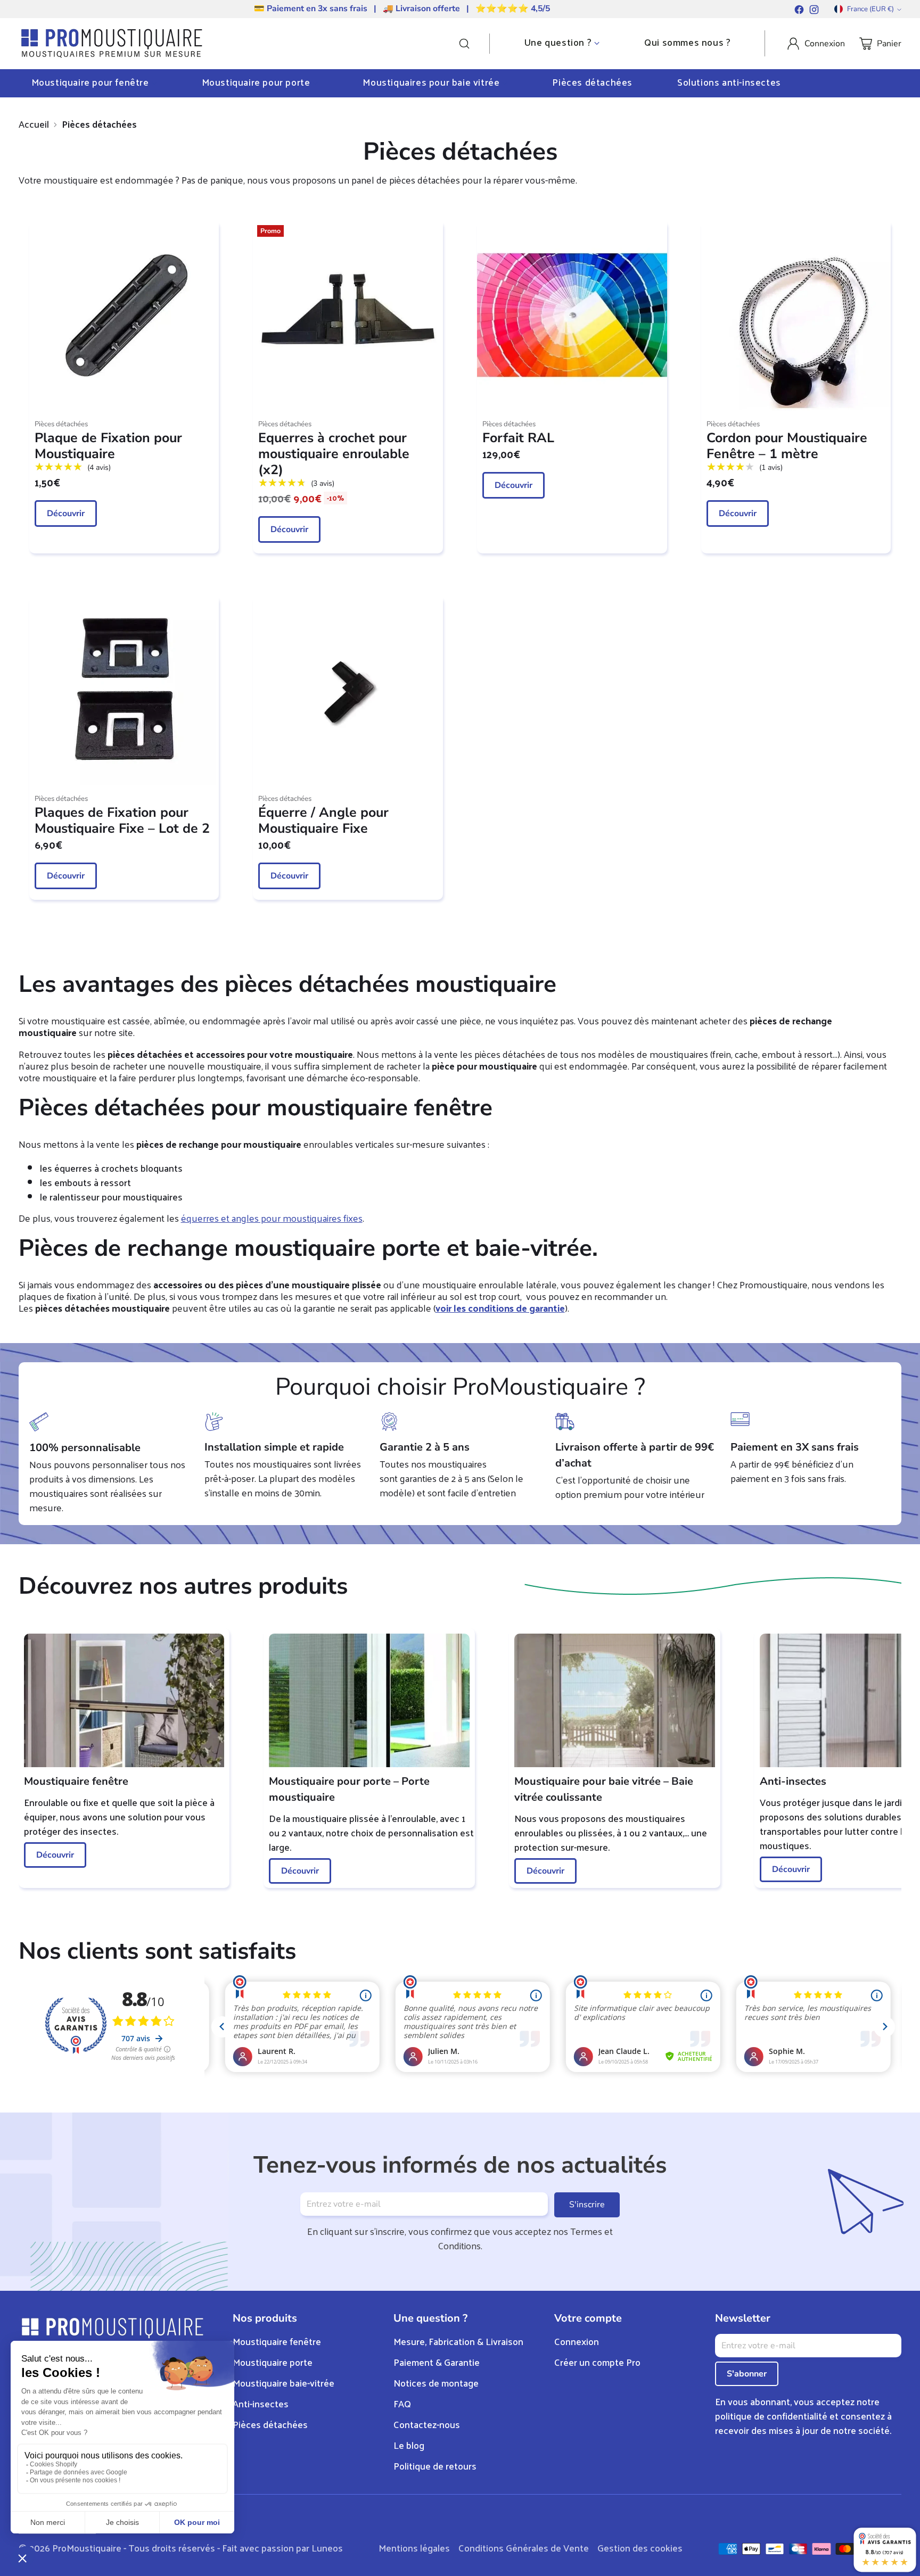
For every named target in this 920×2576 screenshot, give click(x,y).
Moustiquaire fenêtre (277, 2341)
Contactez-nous (427, 2424)
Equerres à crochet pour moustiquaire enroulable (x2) (334, 454)
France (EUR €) (870, 9)
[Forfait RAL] (572, 316)
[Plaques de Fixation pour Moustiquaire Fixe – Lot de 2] (124, 691)
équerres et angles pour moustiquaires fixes (272, 1218)
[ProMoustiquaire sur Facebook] (799, 11)
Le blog (409, 2445)
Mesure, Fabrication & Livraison (458, 2341)
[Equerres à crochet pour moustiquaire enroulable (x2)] (348, 316)
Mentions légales (414, 2548)
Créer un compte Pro (597, 2362)
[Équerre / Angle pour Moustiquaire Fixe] (348, 691)
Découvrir (66, 513)
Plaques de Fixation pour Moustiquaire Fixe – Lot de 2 (122, 821)
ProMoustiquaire (87, 2548)
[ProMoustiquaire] (112, 44)
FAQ (402, 2403)
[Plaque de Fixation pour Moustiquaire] (124, 316)
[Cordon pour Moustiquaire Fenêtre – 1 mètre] (796, 316)
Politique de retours (435, 2466)
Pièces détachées (270, 2424)
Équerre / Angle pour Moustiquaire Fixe (323, 821)
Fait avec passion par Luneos (282, 2548)
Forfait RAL (518, 438)
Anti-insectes (261, 2403)
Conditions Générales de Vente (524, 2548)
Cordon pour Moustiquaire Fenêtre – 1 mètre (787, 446)
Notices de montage (436, 2383)
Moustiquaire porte (273, 2362)
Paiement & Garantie (437, 2362)
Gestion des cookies (640, 2548)
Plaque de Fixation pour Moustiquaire (108, 446)
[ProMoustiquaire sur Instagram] (814, 11)
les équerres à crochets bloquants (111, 1168)
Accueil (34, 124)
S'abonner (747, 2374)
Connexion (577, 2341)
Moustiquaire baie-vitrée (284, 2383)
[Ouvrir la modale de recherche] (474, 44)
